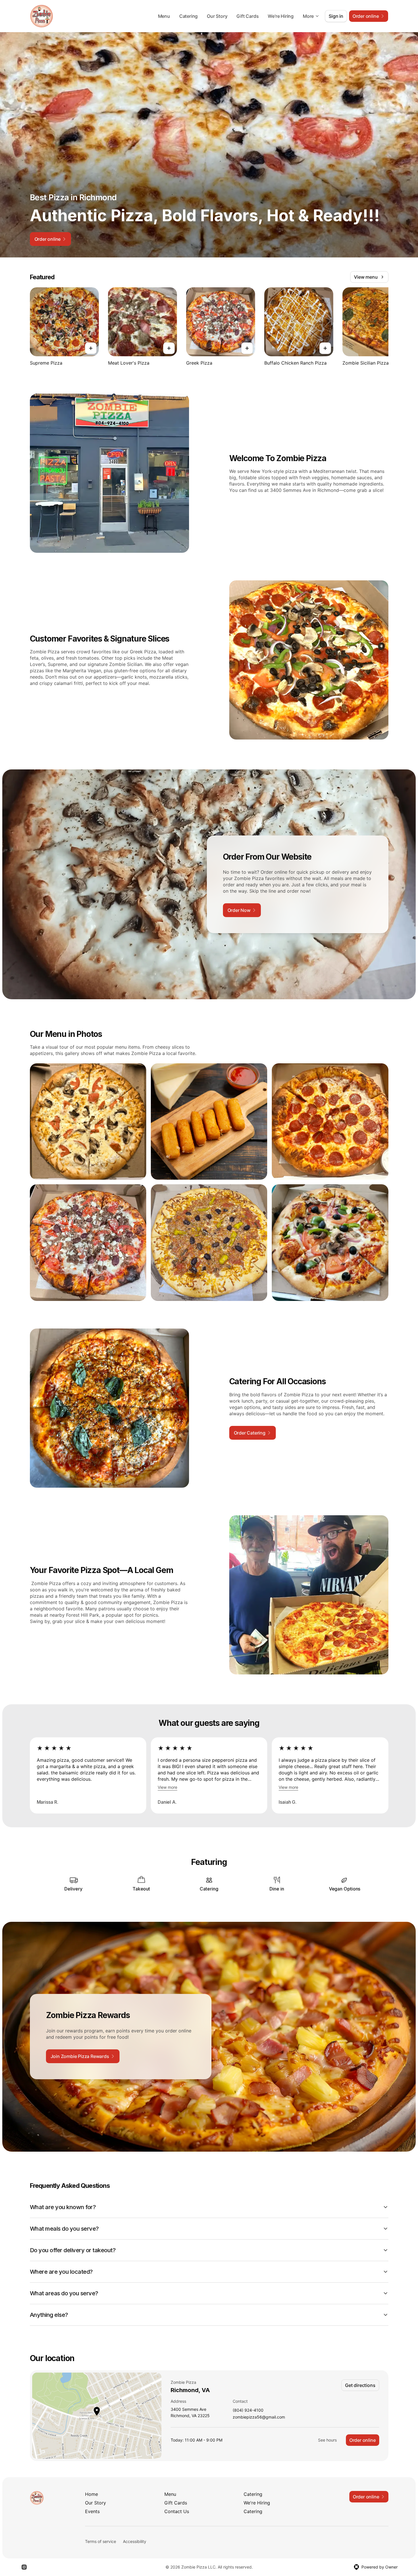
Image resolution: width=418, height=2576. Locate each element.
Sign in (336, 16)
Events (92, 2511)
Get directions (360, 2385)
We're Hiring (281, 16)
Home (92, 2494)
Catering (188, 16)
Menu (164, 16)
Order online (363, 2440)
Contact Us (177, 2511)
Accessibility (135, 2541)
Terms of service (101, 2541)
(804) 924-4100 (248, 2410)
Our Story (217, 16)
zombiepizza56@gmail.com (259, 2417)
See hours (327, 2440)
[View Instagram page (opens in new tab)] (24, 2567)
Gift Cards (247, 16)
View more (167, 1787)
